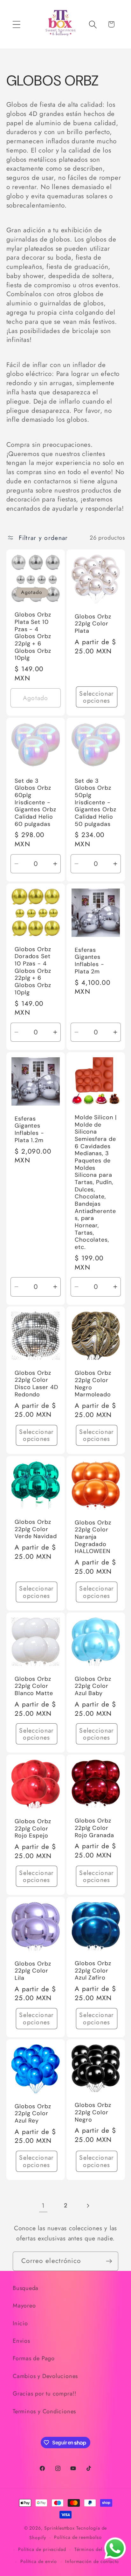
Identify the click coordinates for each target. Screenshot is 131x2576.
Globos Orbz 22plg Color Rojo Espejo (33, 1829)
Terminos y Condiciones (44, 2411)
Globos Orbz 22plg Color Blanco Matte (34, 1686)
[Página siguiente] (88, 2206)
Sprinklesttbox (59, 2528)
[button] (16, 24)
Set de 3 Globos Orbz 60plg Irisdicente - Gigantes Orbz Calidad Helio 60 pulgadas (35, 802)
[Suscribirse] (109, 2261)
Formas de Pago (34, 2358)
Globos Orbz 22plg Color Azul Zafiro (93, 1971)
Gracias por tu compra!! (45, 2394)
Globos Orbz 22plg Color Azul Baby (93, 1686)
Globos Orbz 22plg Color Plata (93, 624)
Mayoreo (24, 2306)
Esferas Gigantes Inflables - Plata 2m (90, 961)
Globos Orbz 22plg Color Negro (93, 2113)
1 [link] (43, 2205)
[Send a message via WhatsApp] (115, 2548)
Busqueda (26, 2288)
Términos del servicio (98, 2549)
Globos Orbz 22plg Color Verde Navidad (36, 1529)
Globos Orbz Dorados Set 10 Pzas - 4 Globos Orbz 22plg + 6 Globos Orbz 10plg (33, 971)
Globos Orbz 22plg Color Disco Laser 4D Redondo (36, 1384)
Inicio (20, 2323)
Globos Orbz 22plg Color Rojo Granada (94, 1828)
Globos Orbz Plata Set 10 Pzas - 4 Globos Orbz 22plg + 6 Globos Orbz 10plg (33, 637)
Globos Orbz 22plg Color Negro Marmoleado (93, 1384)
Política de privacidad (42, 2549)
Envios (21, 2341)
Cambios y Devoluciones (45, 2376)
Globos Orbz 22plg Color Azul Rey (33, 2114)
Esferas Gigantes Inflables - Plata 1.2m (29, 1129)
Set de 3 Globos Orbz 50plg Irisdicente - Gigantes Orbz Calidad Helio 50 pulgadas (96, 802)
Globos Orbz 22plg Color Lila (33, 1971)
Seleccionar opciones (97, 697)
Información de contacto (92, 2561)
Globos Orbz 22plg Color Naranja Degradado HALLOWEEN (93, 1537)
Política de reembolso (78, 2537)
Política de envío (39, 2561)
